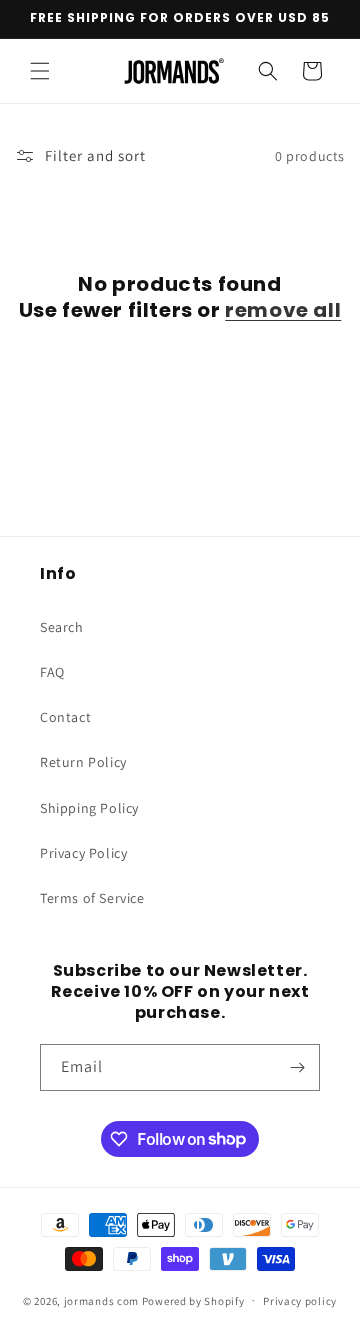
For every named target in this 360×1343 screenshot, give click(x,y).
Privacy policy (300, 1301)
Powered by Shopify (193, 1300)
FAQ (52, 672)
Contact (65, 717)
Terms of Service (92, 898)
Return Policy (83, 762)
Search (62, 627)
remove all (283, 310)
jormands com (101, 1300)
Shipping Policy (89, 808)
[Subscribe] (297, 1067)
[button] (40, 71)
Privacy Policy (83, 853)
